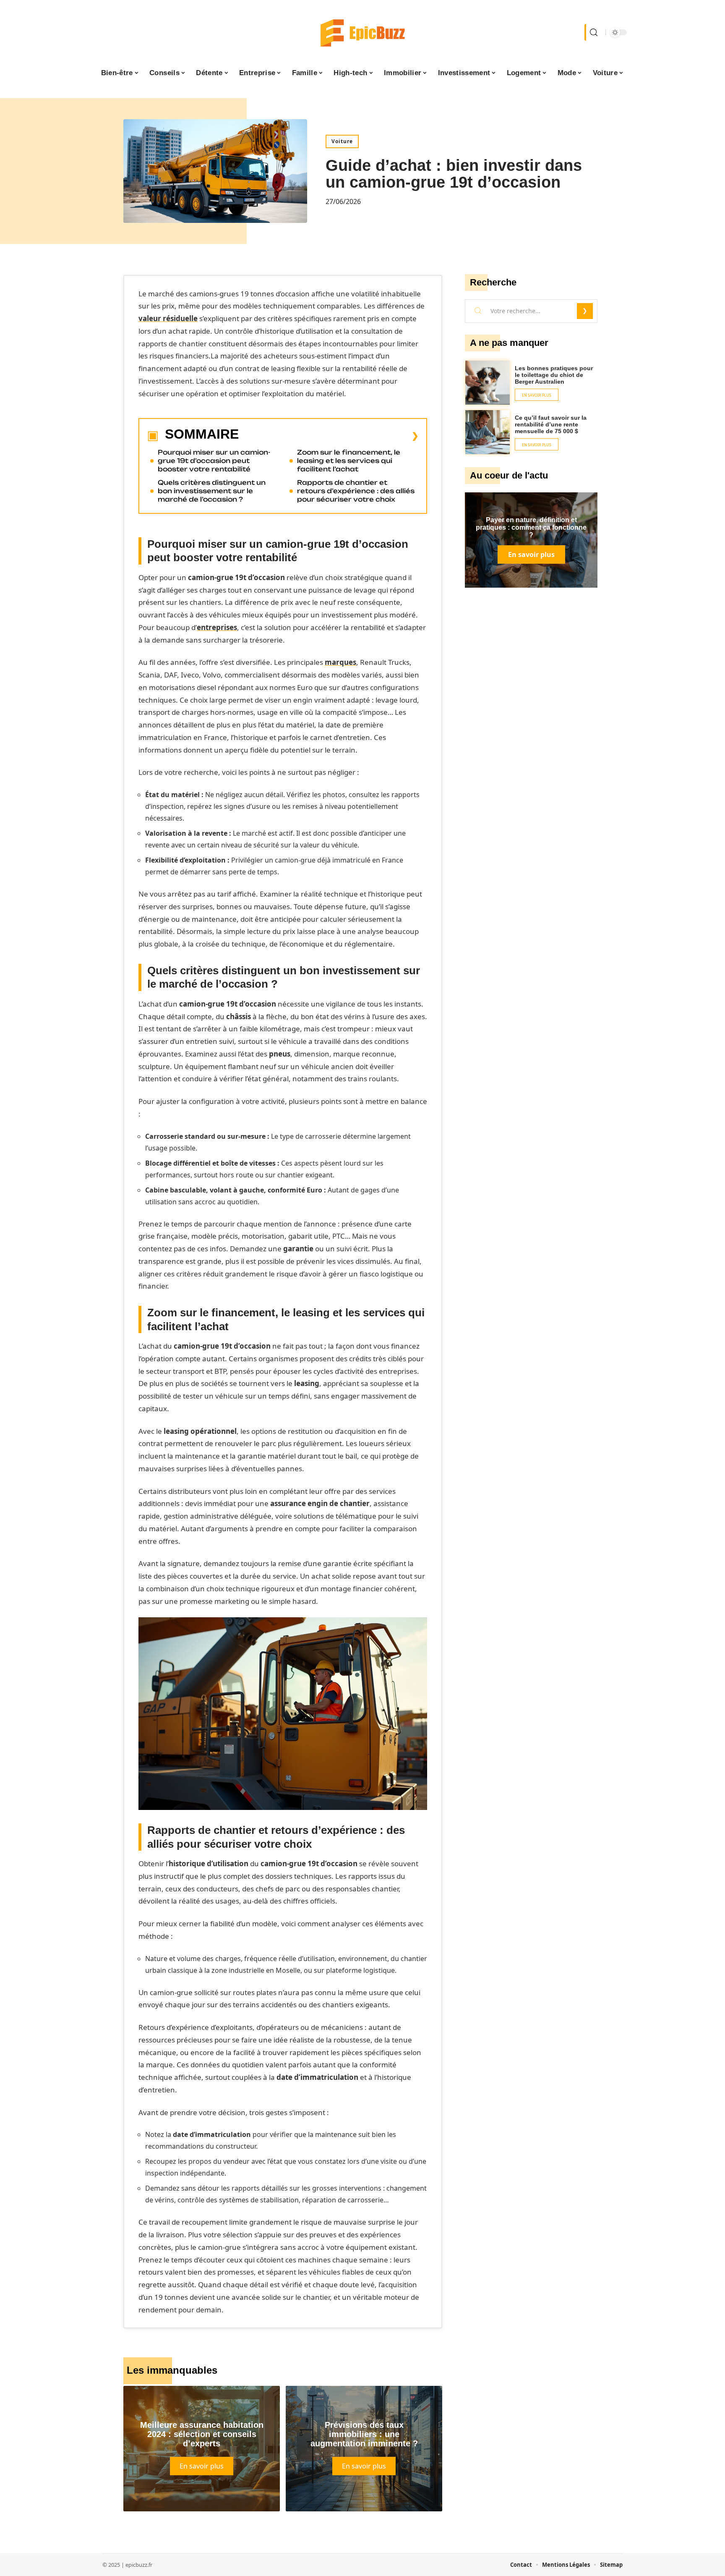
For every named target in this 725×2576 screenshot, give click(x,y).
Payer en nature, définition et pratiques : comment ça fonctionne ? (531, 527)
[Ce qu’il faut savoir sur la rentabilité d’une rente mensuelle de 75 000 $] (488, 432)
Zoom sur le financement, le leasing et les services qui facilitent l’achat (349, 461)
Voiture (342, 141)
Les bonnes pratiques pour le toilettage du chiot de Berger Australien (554, 375)
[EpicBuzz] (362, 32)
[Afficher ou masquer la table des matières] (329, 436)
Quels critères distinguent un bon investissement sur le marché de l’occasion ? (212, 491)
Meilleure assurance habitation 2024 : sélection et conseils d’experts (202, 2434)
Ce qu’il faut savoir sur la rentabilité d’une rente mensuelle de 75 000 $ (551, 424)
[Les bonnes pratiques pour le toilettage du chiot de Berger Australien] (488, 383)
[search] (593, 32)
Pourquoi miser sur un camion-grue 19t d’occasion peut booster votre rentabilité (214, 461)
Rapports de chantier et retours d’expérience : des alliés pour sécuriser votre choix (356, 491)
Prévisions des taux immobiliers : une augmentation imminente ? (364, 2434)
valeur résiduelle (168, 318)
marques (340, 662)
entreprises (217, 627)
